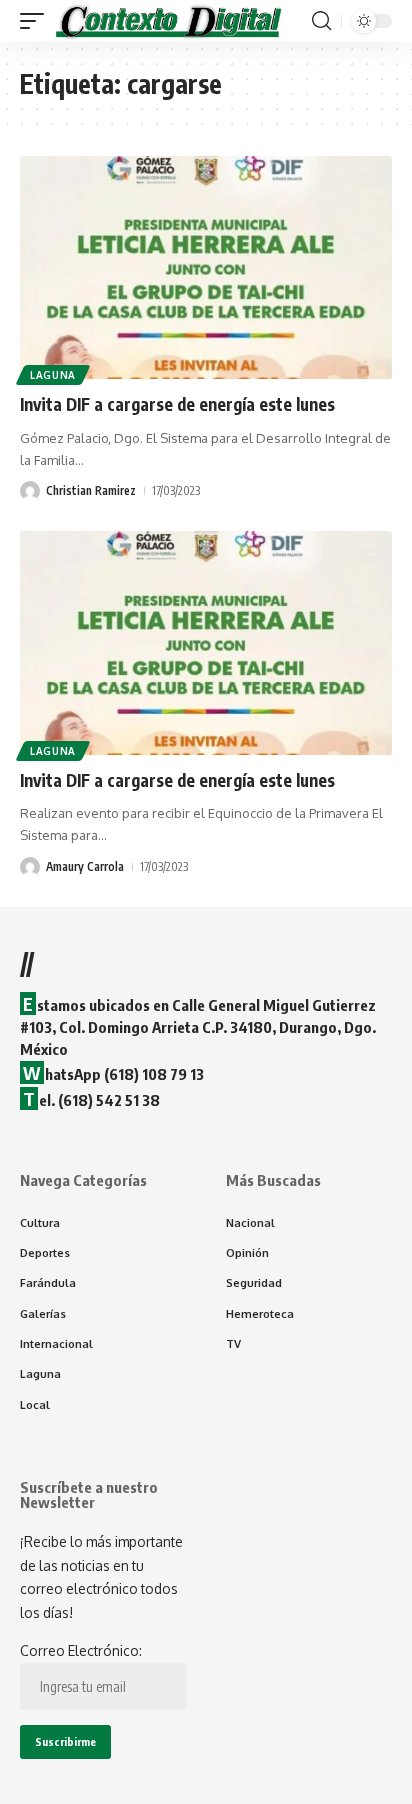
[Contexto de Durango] (169, 21)
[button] (37, 21)
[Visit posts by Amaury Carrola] (30, 867)
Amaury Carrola (85, 866)
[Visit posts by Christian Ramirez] (30, 491)
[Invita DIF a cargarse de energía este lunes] (206, 267)
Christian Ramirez (91, 490)
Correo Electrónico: (81, 1650)
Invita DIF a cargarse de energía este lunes (177, 404)
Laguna (53, 375)
